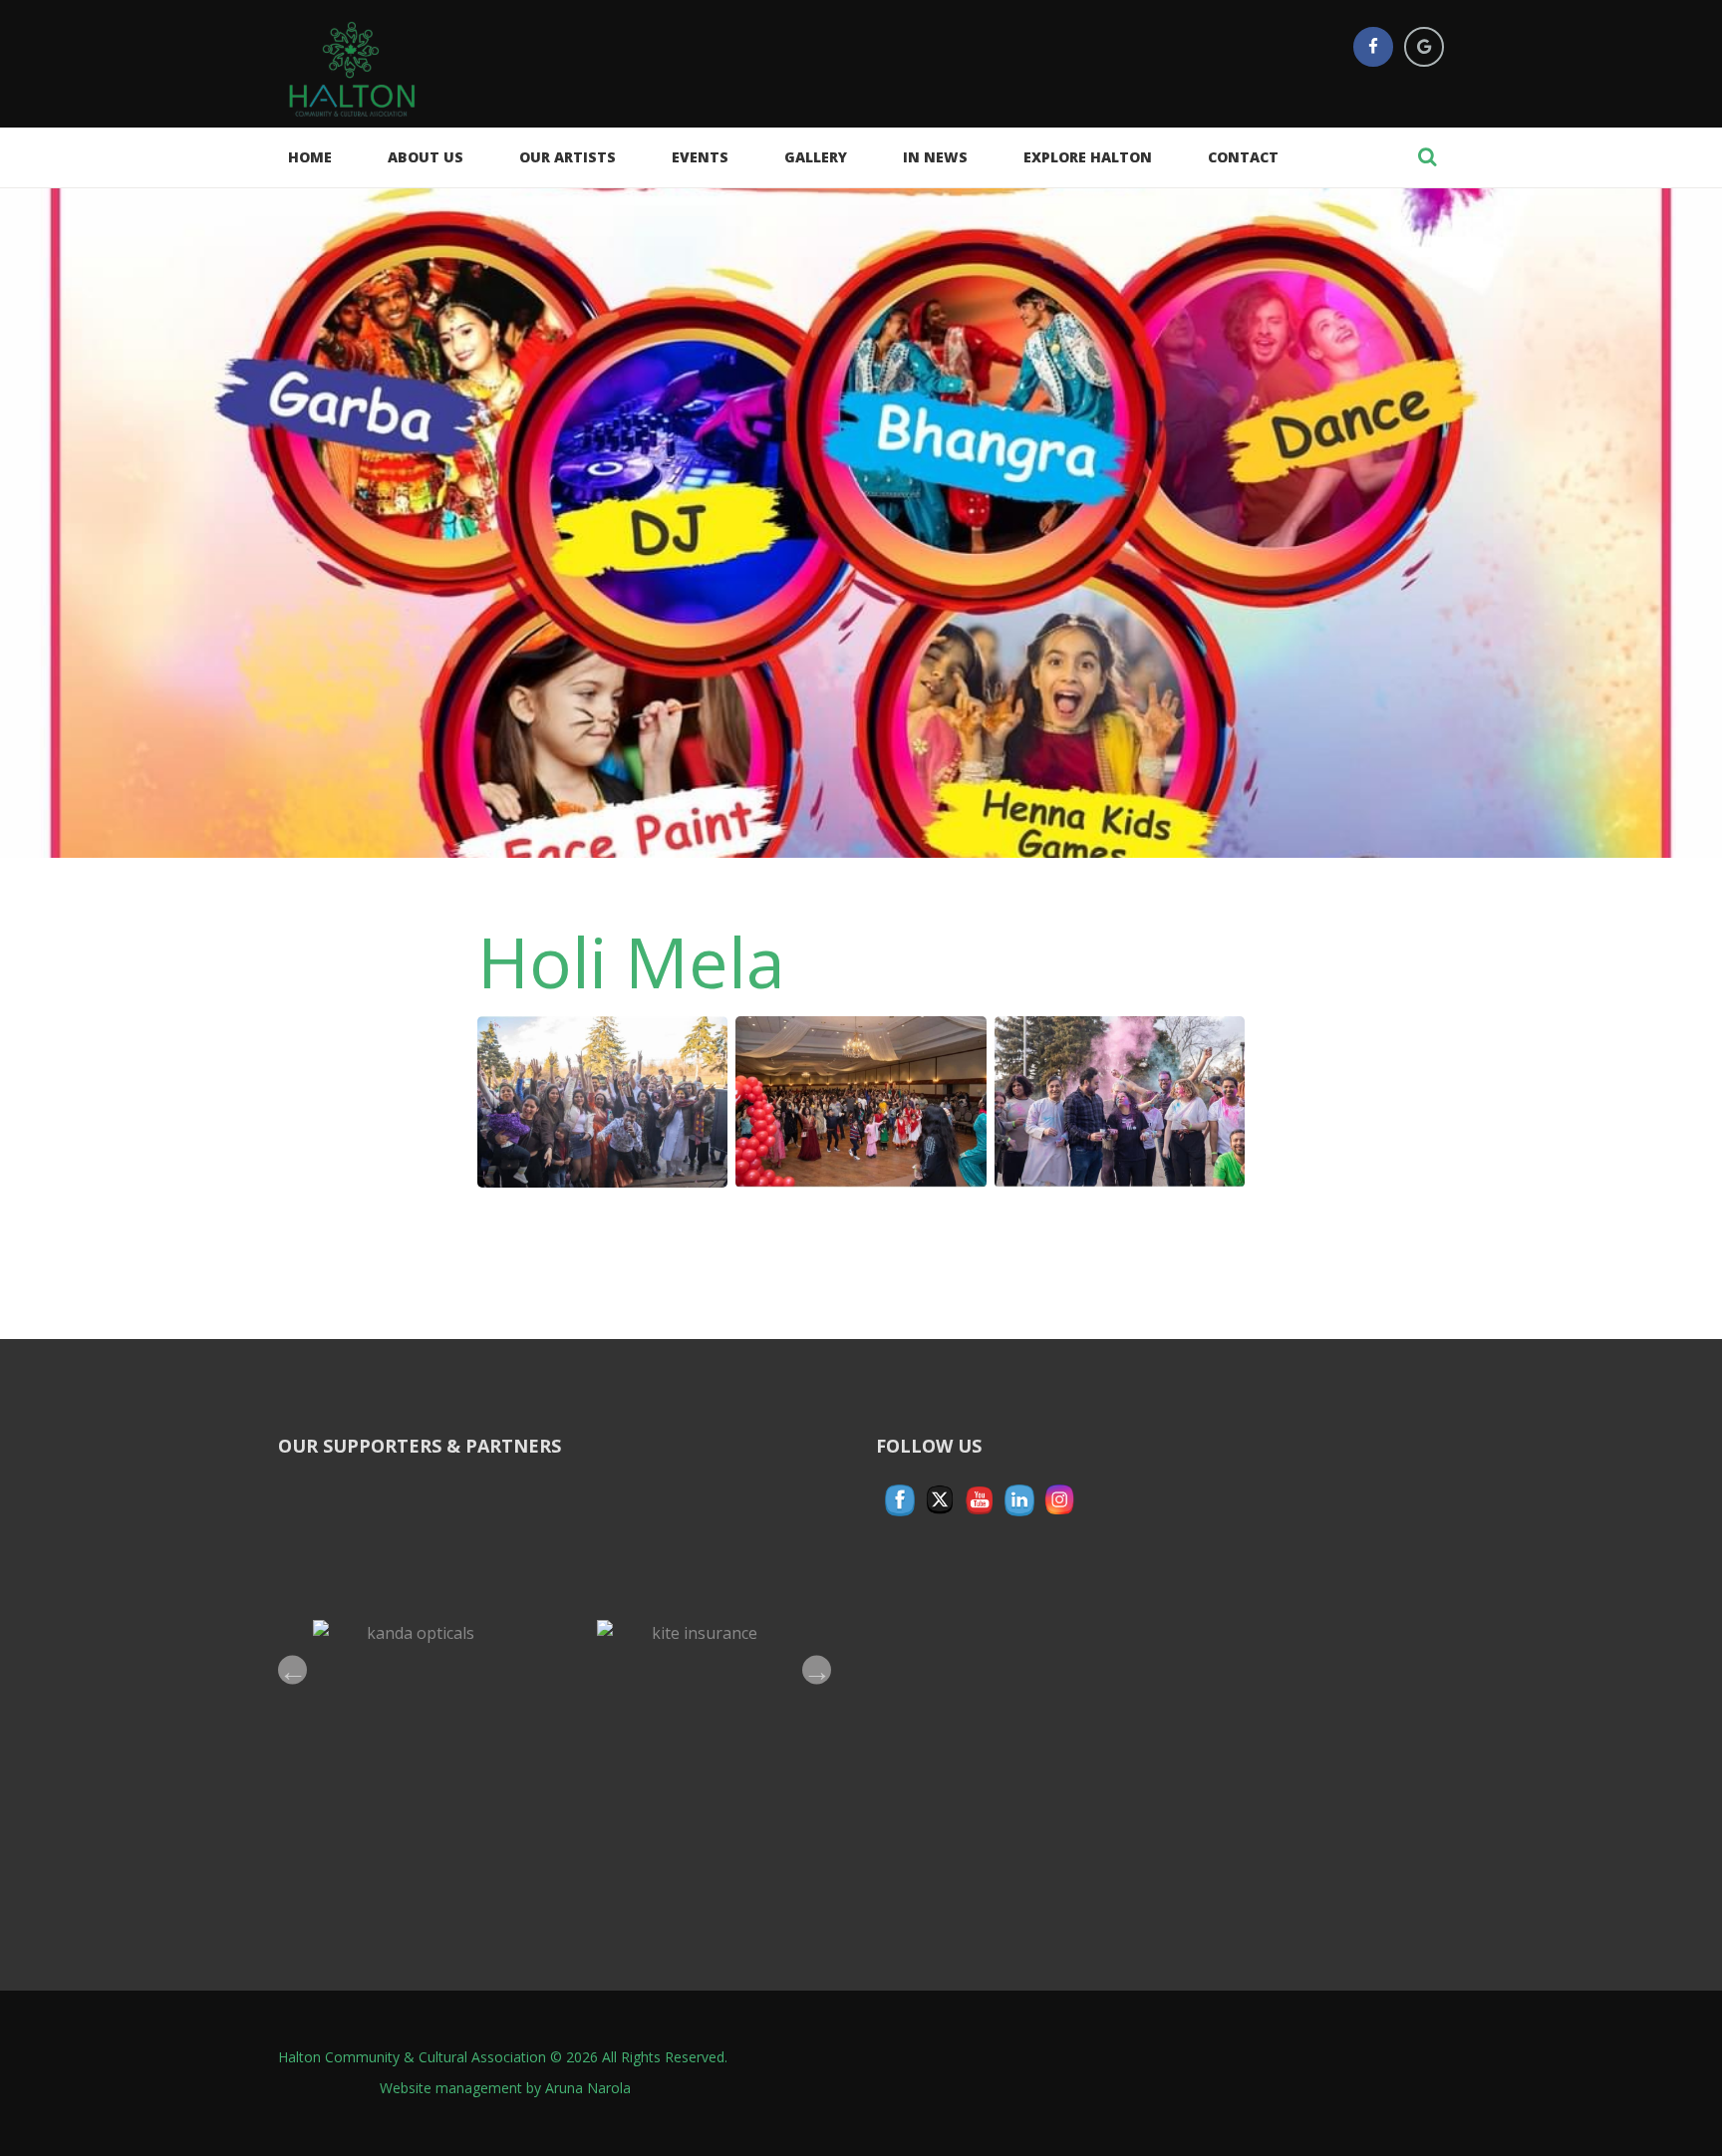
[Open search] (1427, 156)
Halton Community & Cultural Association (412, 2057)
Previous (292, 1669)
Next (817, 1669)
